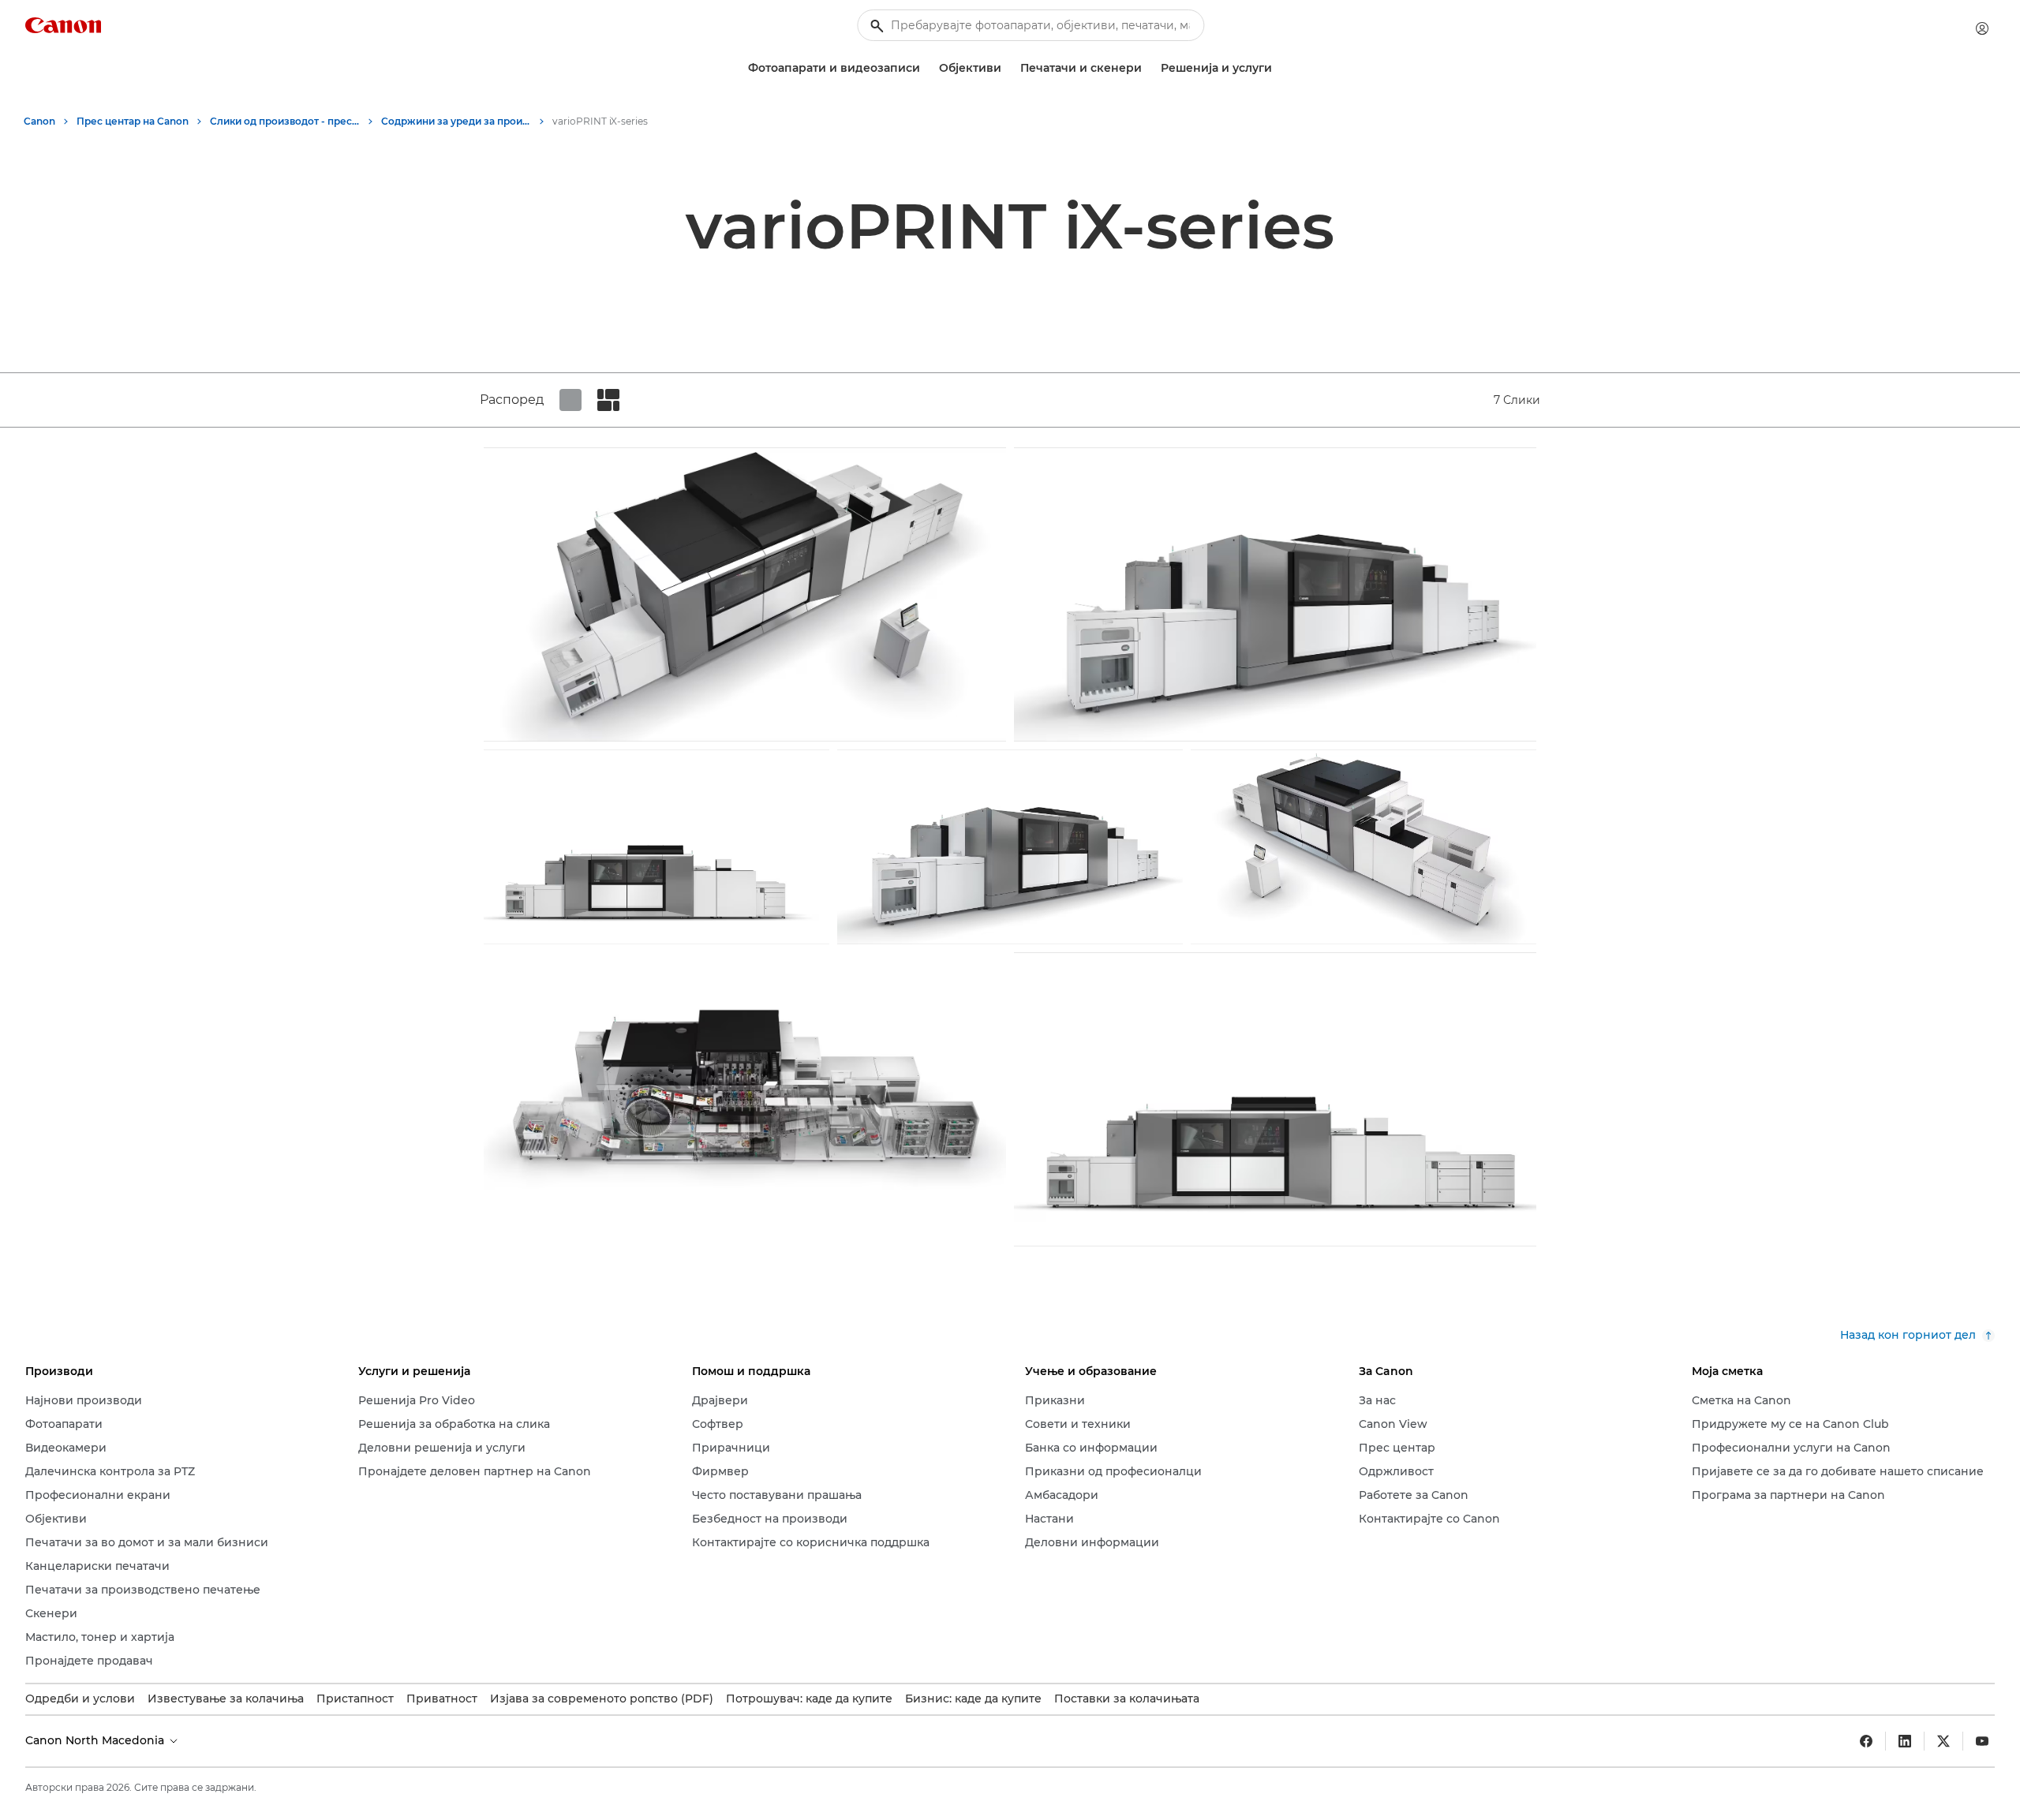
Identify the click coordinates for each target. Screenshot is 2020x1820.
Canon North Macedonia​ (96, 1740)
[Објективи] (1008, 68)
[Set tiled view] (570, 400)
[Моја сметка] (1982, 28)
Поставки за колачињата (1127, 1699)
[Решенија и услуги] (1278, 68)
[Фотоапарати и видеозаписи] (926, 68)
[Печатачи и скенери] (1148, 68)
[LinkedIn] (1905, 1741)
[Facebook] (1866, 1741)
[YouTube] (1982, 1741)
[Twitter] (1943, 1741)
